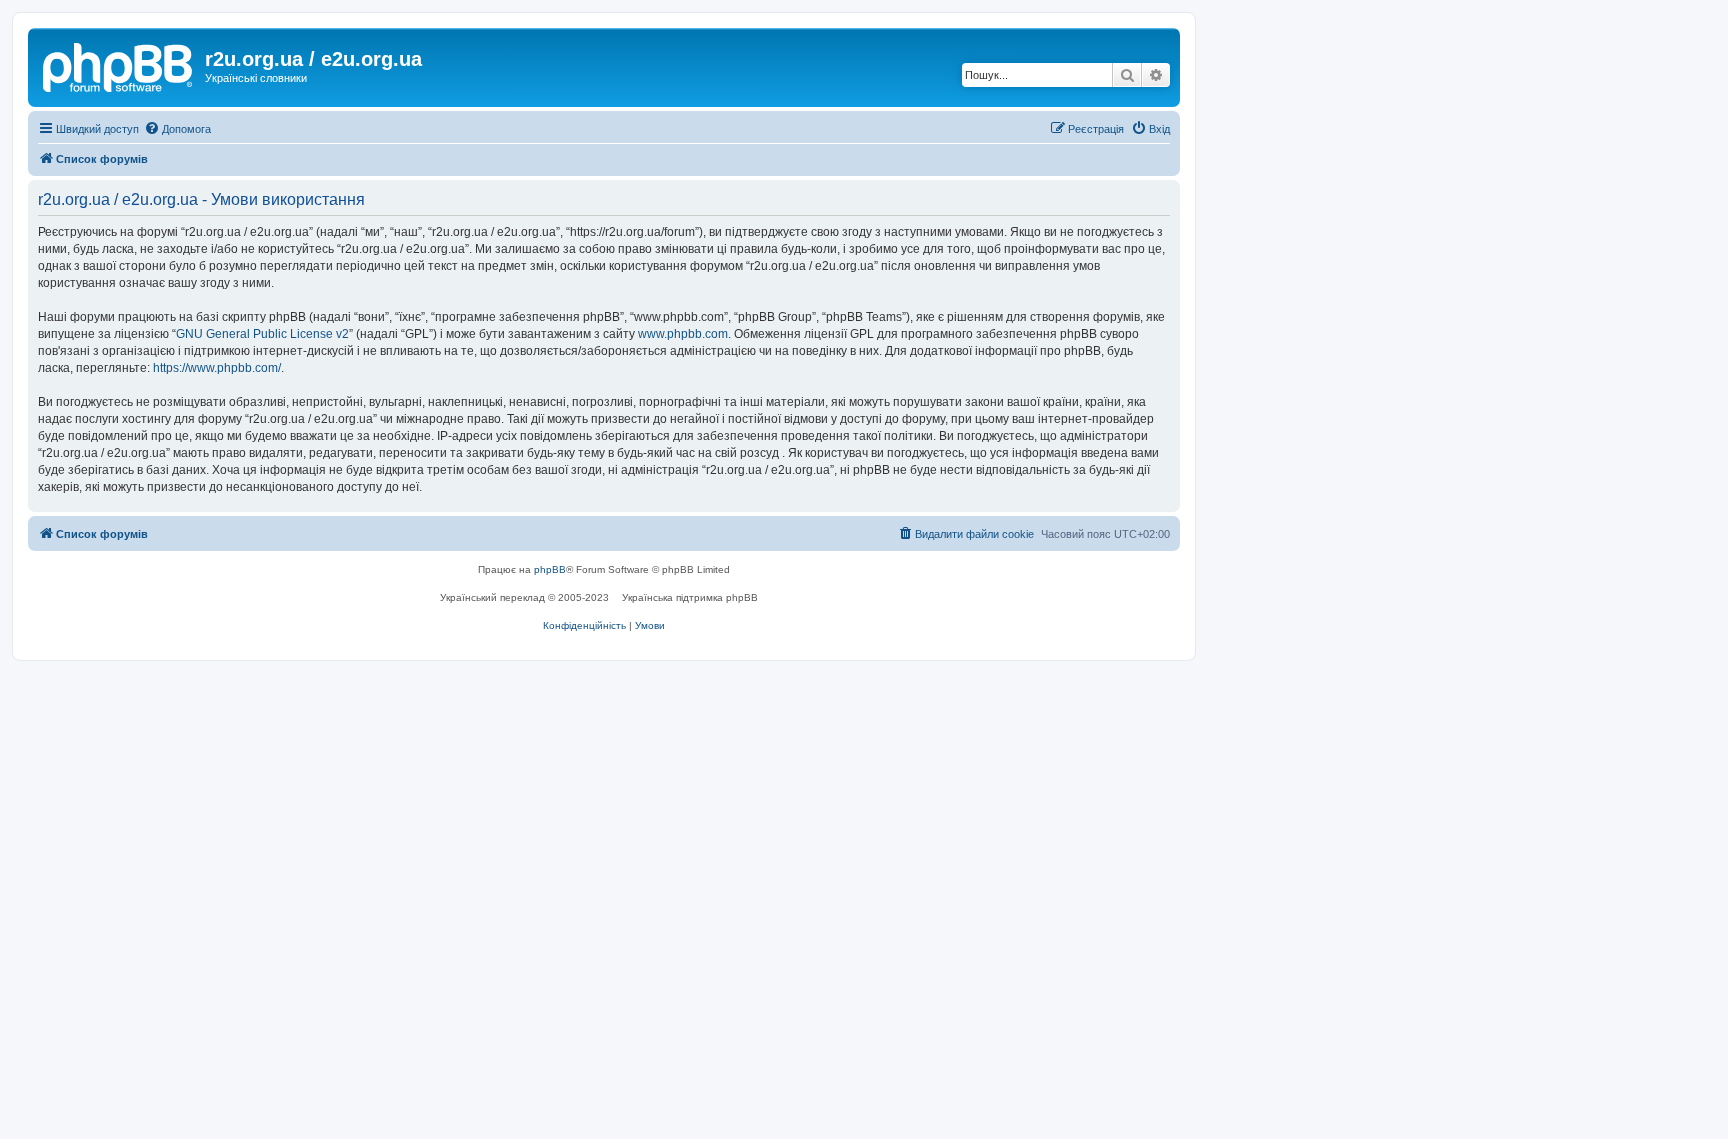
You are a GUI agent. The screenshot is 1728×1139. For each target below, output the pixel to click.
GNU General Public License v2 (262, 334)
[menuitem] (177, 129)
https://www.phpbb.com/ (217, 368)
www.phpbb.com (683, 334)
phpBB (550, 569)
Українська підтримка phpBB (690, 597)
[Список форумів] (119, 65)
